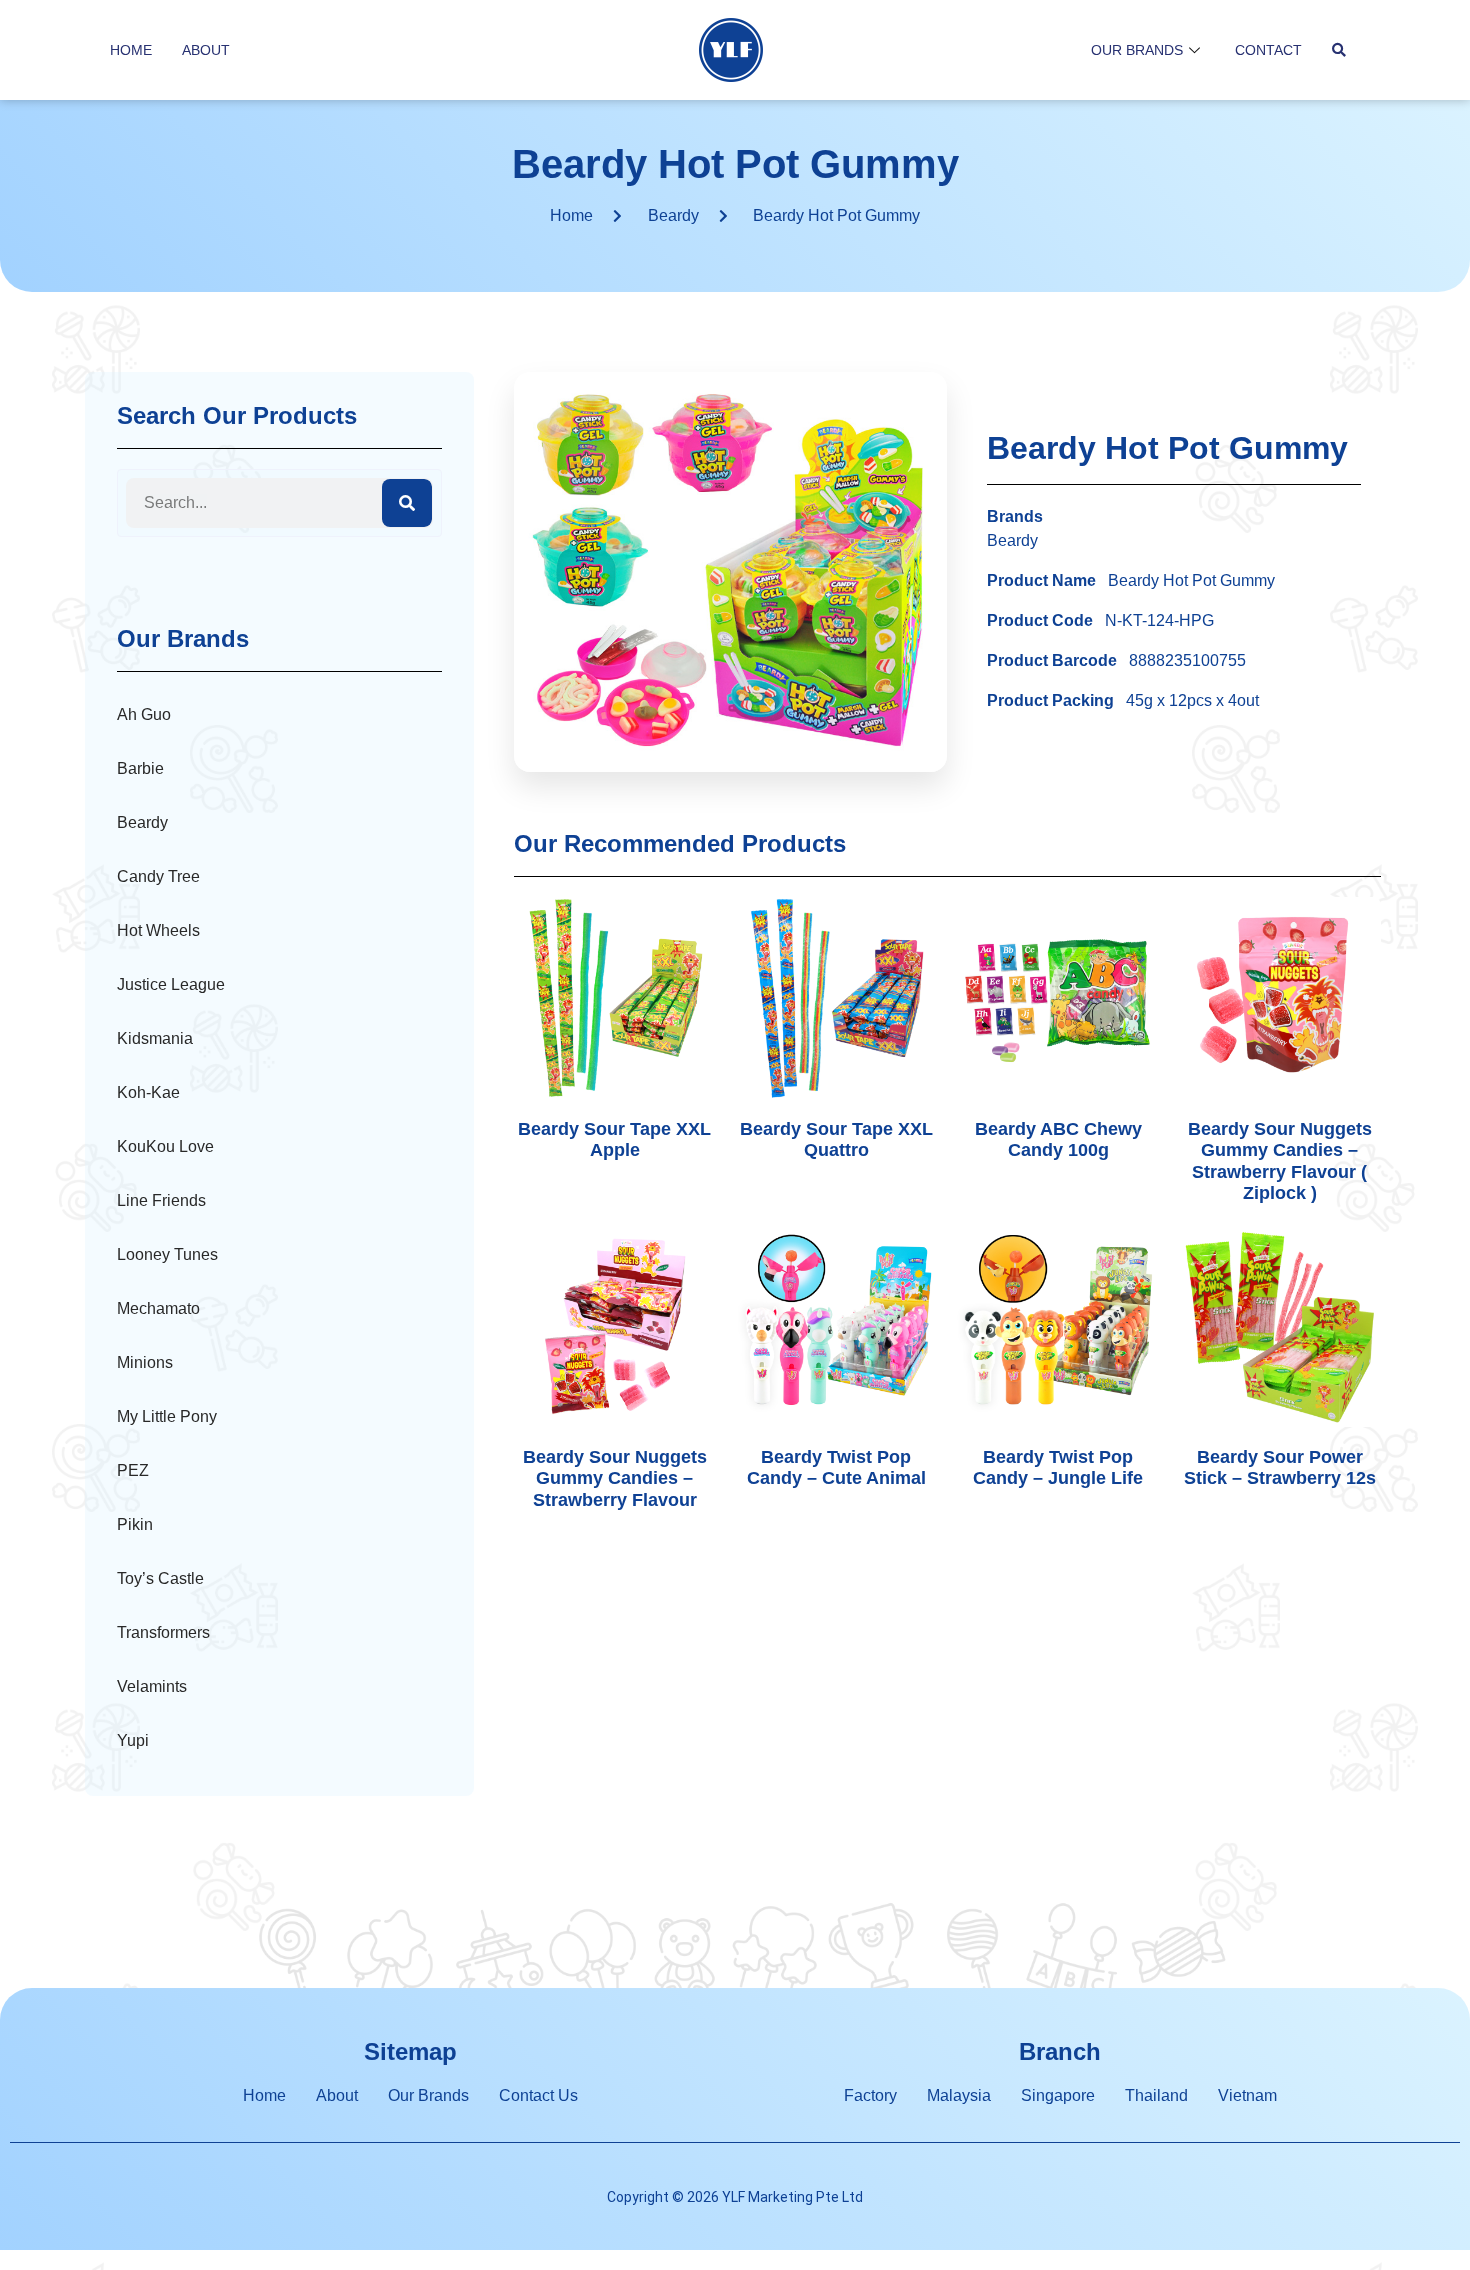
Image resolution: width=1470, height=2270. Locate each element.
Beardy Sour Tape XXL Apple (614, 1140)
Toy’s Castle (160, 1578)
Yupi (133, 1740)
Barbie (140, 768)
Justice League (171, 984)
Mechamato (158, 1308)
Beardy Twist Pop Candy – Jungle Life (1058, 1468)
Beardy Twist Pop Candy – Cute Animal (836, 1468)
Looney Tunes (167, 1254)
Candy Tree (158, 876)
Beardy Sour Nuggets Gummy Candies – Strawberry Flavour (615, 1478)
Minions (145, 1362)
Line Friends (161, 1200)
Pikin (135, 1524)
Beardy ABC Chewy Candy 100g (1058, 1140)
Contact (1268, 50)
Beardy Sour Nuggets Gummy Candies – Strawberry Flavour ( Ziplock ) (1280, 1161)
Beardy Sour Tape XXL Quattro (836, 1140)
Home (131, 50)
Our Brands (1137, 50)
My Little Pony (167, 1416)
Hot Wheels (158, 930)
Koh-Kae (148, 1092)
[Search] (407, 503)
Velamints (152, 1686)
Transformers (163, 1632)
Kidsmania (155, 1038)
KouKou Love (165, 1146)
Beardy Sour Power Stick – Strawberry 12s (1280, 1468)
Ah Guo (144, 714)
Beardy (673, 215)
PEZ (133, 1470)
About (206, 50)
